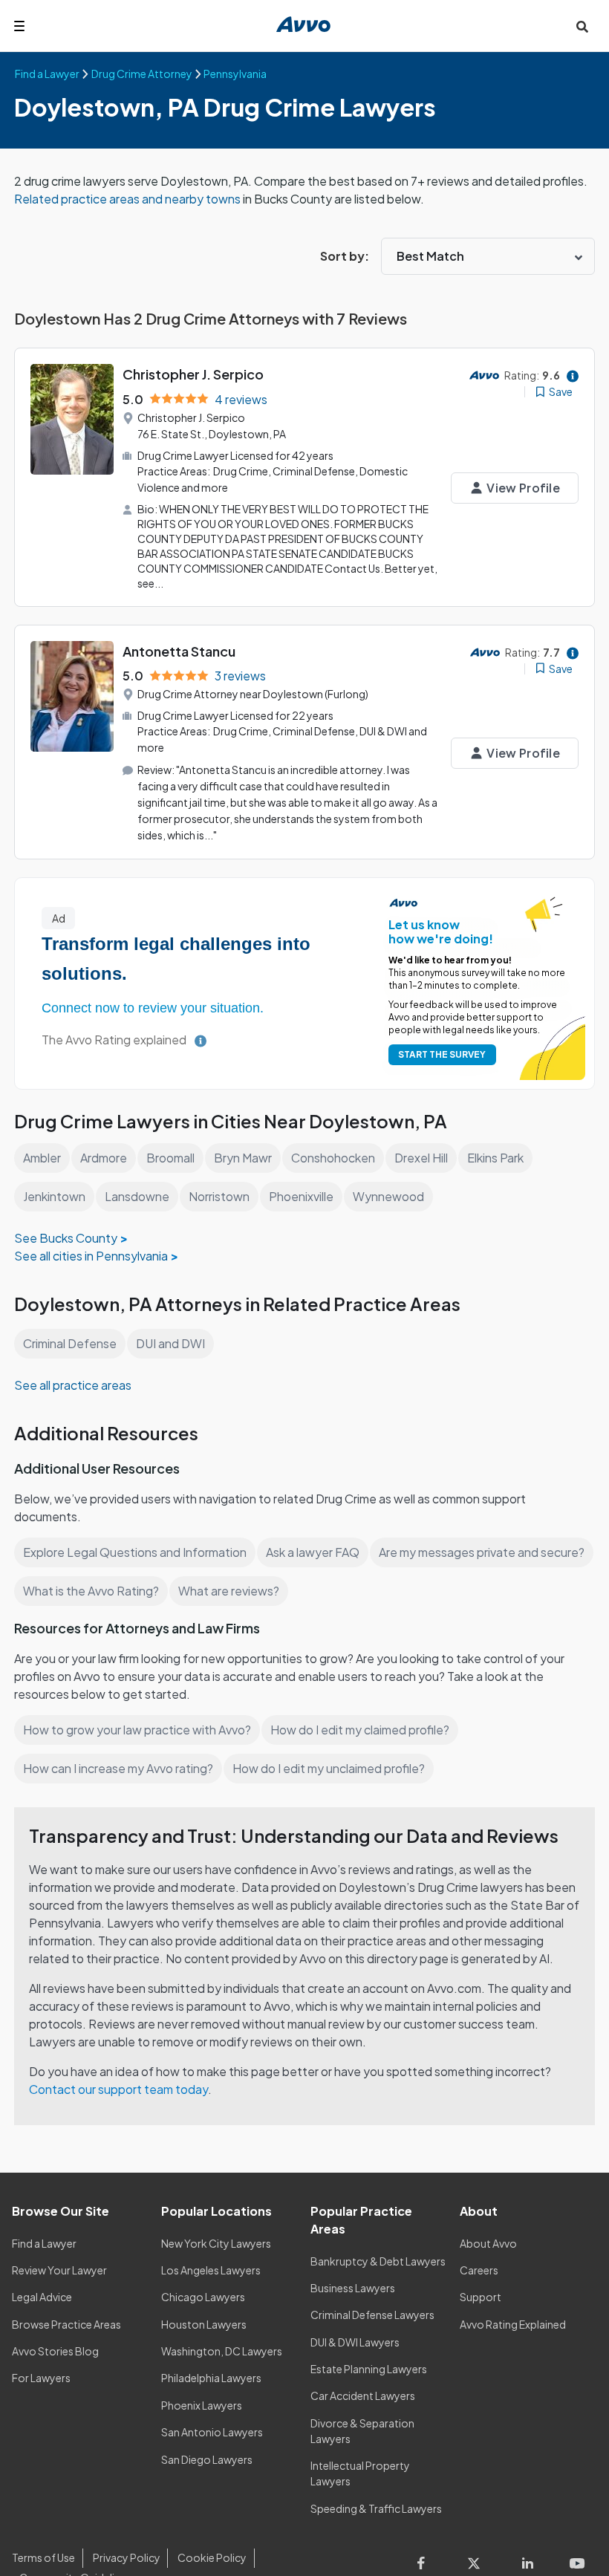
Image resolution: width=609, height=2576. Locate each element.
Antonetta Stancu (179, 651)
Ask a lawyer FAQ (313, 1552)
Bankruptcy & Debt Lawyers (378, 2261)
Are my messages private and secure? (482, 1552)
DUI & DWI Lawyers (355, 2342)
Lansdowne (137, 1196)
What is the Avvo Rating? (91, 1591)
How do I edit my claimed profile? (360, 1730)
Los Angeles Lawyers (211, 2270)
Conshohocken (333, 1158)
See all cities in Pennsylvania (91, 1256)
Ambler (42, 1158)
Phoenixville (301, 1196)
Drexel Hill (421, 1158)
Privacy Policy (127, 2557)
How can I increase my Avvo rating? (118, 1768)
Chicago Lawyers (203, 2297)
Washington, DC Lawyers (222, 2351)
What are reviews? (229, 1591)
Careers (479, 2270)
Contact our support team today (118, 2089)
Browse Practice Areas (66, 2324)
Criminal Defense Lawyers (372, 2315)
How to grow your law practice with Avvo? (137, 1730)
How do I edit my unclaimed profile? (329, 1768)
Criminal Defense (70, 1343)
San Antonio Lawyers (212, 2432)
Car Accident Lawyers (363, 2396)
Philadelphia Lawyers (211, 2378)
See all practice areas (73, 1385)
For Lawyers (41, 2378)
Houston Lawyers (204, 2324)
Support (481, 2297)
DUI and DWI (170, 1343)
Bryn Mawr (243, 1158)
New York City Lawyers (216, 2243)
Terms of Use (43, 2557)
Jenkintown (54, 1196)
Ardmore (104, 1158)
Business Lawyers (353, 2288)
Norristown (219, 1196)
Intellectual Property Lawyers (360, 2473)
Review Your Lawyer (59, 2270)
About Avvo (488, 2243)
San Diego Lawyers (207, 2459)
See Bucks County (66, 1238)
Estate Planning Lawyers (369, 2369)
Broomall (170, 1158)
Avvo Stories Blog (55, 2351)
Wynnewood (388, 1196)
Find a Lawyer (44, 2243)
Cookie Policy (212, 2557)
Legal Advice (42, 2297)
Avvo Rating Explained (513, 2324)
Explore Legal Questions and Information (135, 1552)
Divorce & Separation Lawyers (362, 2431)
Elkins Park (495, 1158)
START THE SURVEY (442, 1054)
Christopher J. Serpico (193, 374)
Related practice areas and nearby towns (128, 199)
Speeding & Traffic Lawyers (376, 2508)
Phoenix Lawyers (202, 2405)
